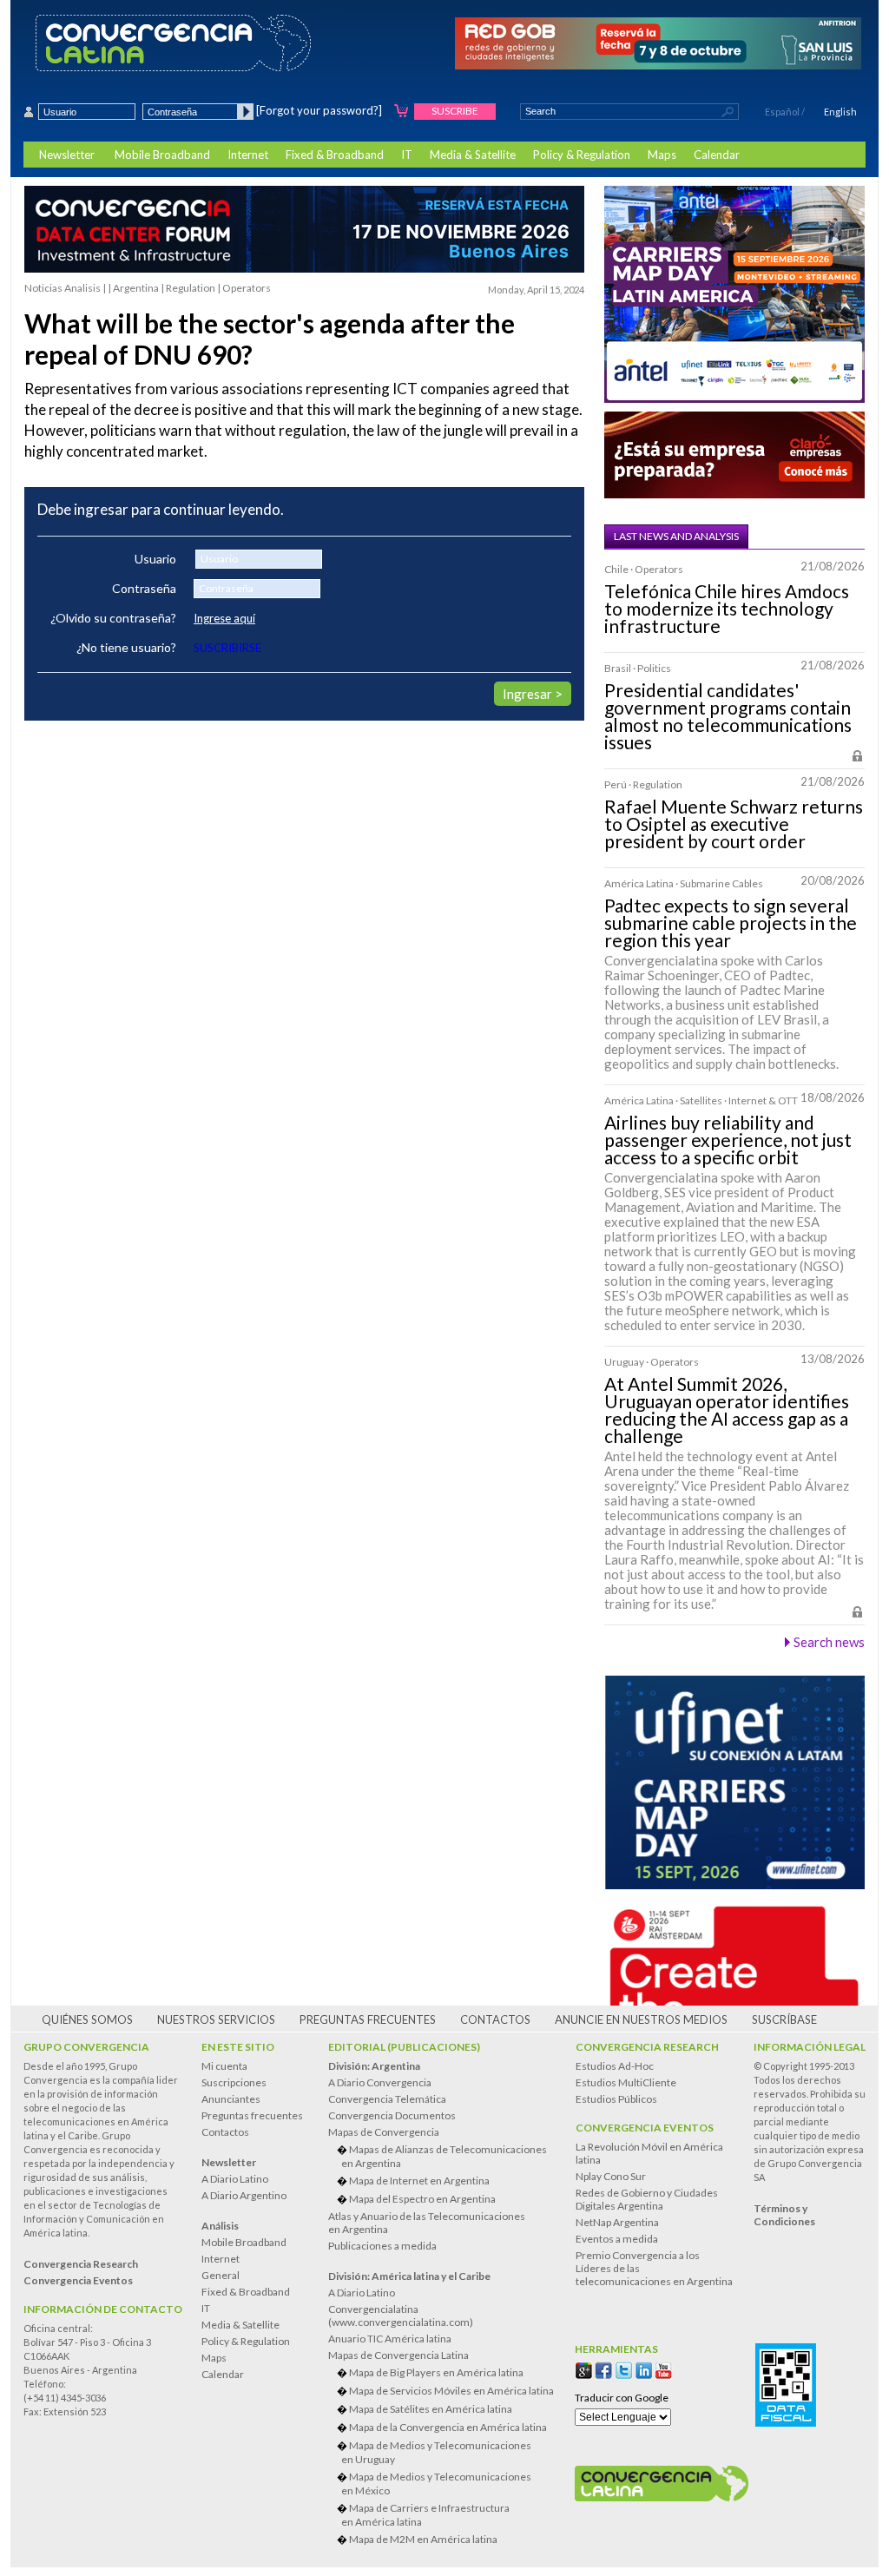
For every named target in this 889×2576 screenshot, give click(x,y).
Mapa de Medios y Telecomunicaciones (436, 2452)
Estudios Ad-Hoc (615, 2066)
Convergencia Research (647, 2047)
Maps (662, 155)
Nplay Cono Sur (611, 2176)
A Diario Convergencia (380, 2082)
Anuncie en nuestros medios (641, 2019)
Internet (248, 155)
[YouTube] (664, 2371)
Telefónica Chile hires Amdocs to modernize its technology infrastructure (727, 609)
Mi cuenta (224, 2066)
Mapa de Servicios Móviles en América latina (451, 2391)
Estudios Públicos (616, 2099)
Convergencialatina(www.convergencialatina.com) (401, 2316)
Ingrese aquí (224, 618)
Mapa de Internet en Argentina (419, 2181)
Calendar (717, 155)
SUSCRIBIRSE (227, 648)
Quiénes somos (87, 2019)
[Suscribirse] (402, 112)
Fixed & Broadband (335, 155)
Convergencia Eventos (645, 2128)
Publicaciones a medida (382, 2246)
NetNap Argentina (617, 2222)
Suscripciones (234, 2082)
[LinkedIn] (644, 2371)
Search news (829, 1642)
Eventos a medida (617, 2239)
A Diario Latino (235, 2179)
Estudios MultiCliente (626, 2082)
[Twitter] (624, 2371)
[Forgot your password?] (319, 110)
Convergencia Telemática (387, 2099)
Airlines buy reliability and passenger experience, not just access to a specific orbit (728, 1140)
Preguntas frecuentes (368, 2019)
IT (407, 155)
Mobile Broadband (162, 155)
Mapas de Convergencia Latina (398, 2355)
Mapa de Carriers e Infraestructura (425, 2515)
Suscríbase (784, 2019)
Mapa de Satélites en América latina (431, 2409)
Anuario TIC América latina (390, 2339)
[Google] (584, 2371)
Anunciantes (231, 2099)
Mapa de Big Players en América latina (436, 2372)
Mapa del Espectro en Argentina (422, 2199)
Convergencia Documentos (392, 2115)
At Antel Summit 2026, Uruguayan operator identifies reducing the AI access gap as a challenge (727, 1410)
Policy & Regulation (582, 155)
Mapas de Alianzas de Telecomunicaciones (444, 2156)
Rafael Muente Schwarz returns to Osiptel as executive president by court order (734, 824)
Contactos (495, 2019)
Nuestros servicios (216, 2019)
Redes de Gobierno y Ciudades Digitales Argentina (647, 2199)
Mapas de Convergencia (384, 2132)
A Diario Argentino (244, 2195)
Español (782, 112)
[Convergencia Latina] (204, 44)
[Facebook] (604, 2371)
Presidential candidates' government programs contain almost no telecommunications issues (728, 716)
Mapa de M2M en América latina (423, 2539)
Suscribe (455, 111)
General (221, 2275)
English (840, 112)
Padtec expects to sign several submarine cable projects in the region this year (731, 923)
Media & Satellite (473, 155)
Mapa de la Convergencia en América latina (448, 2427)
